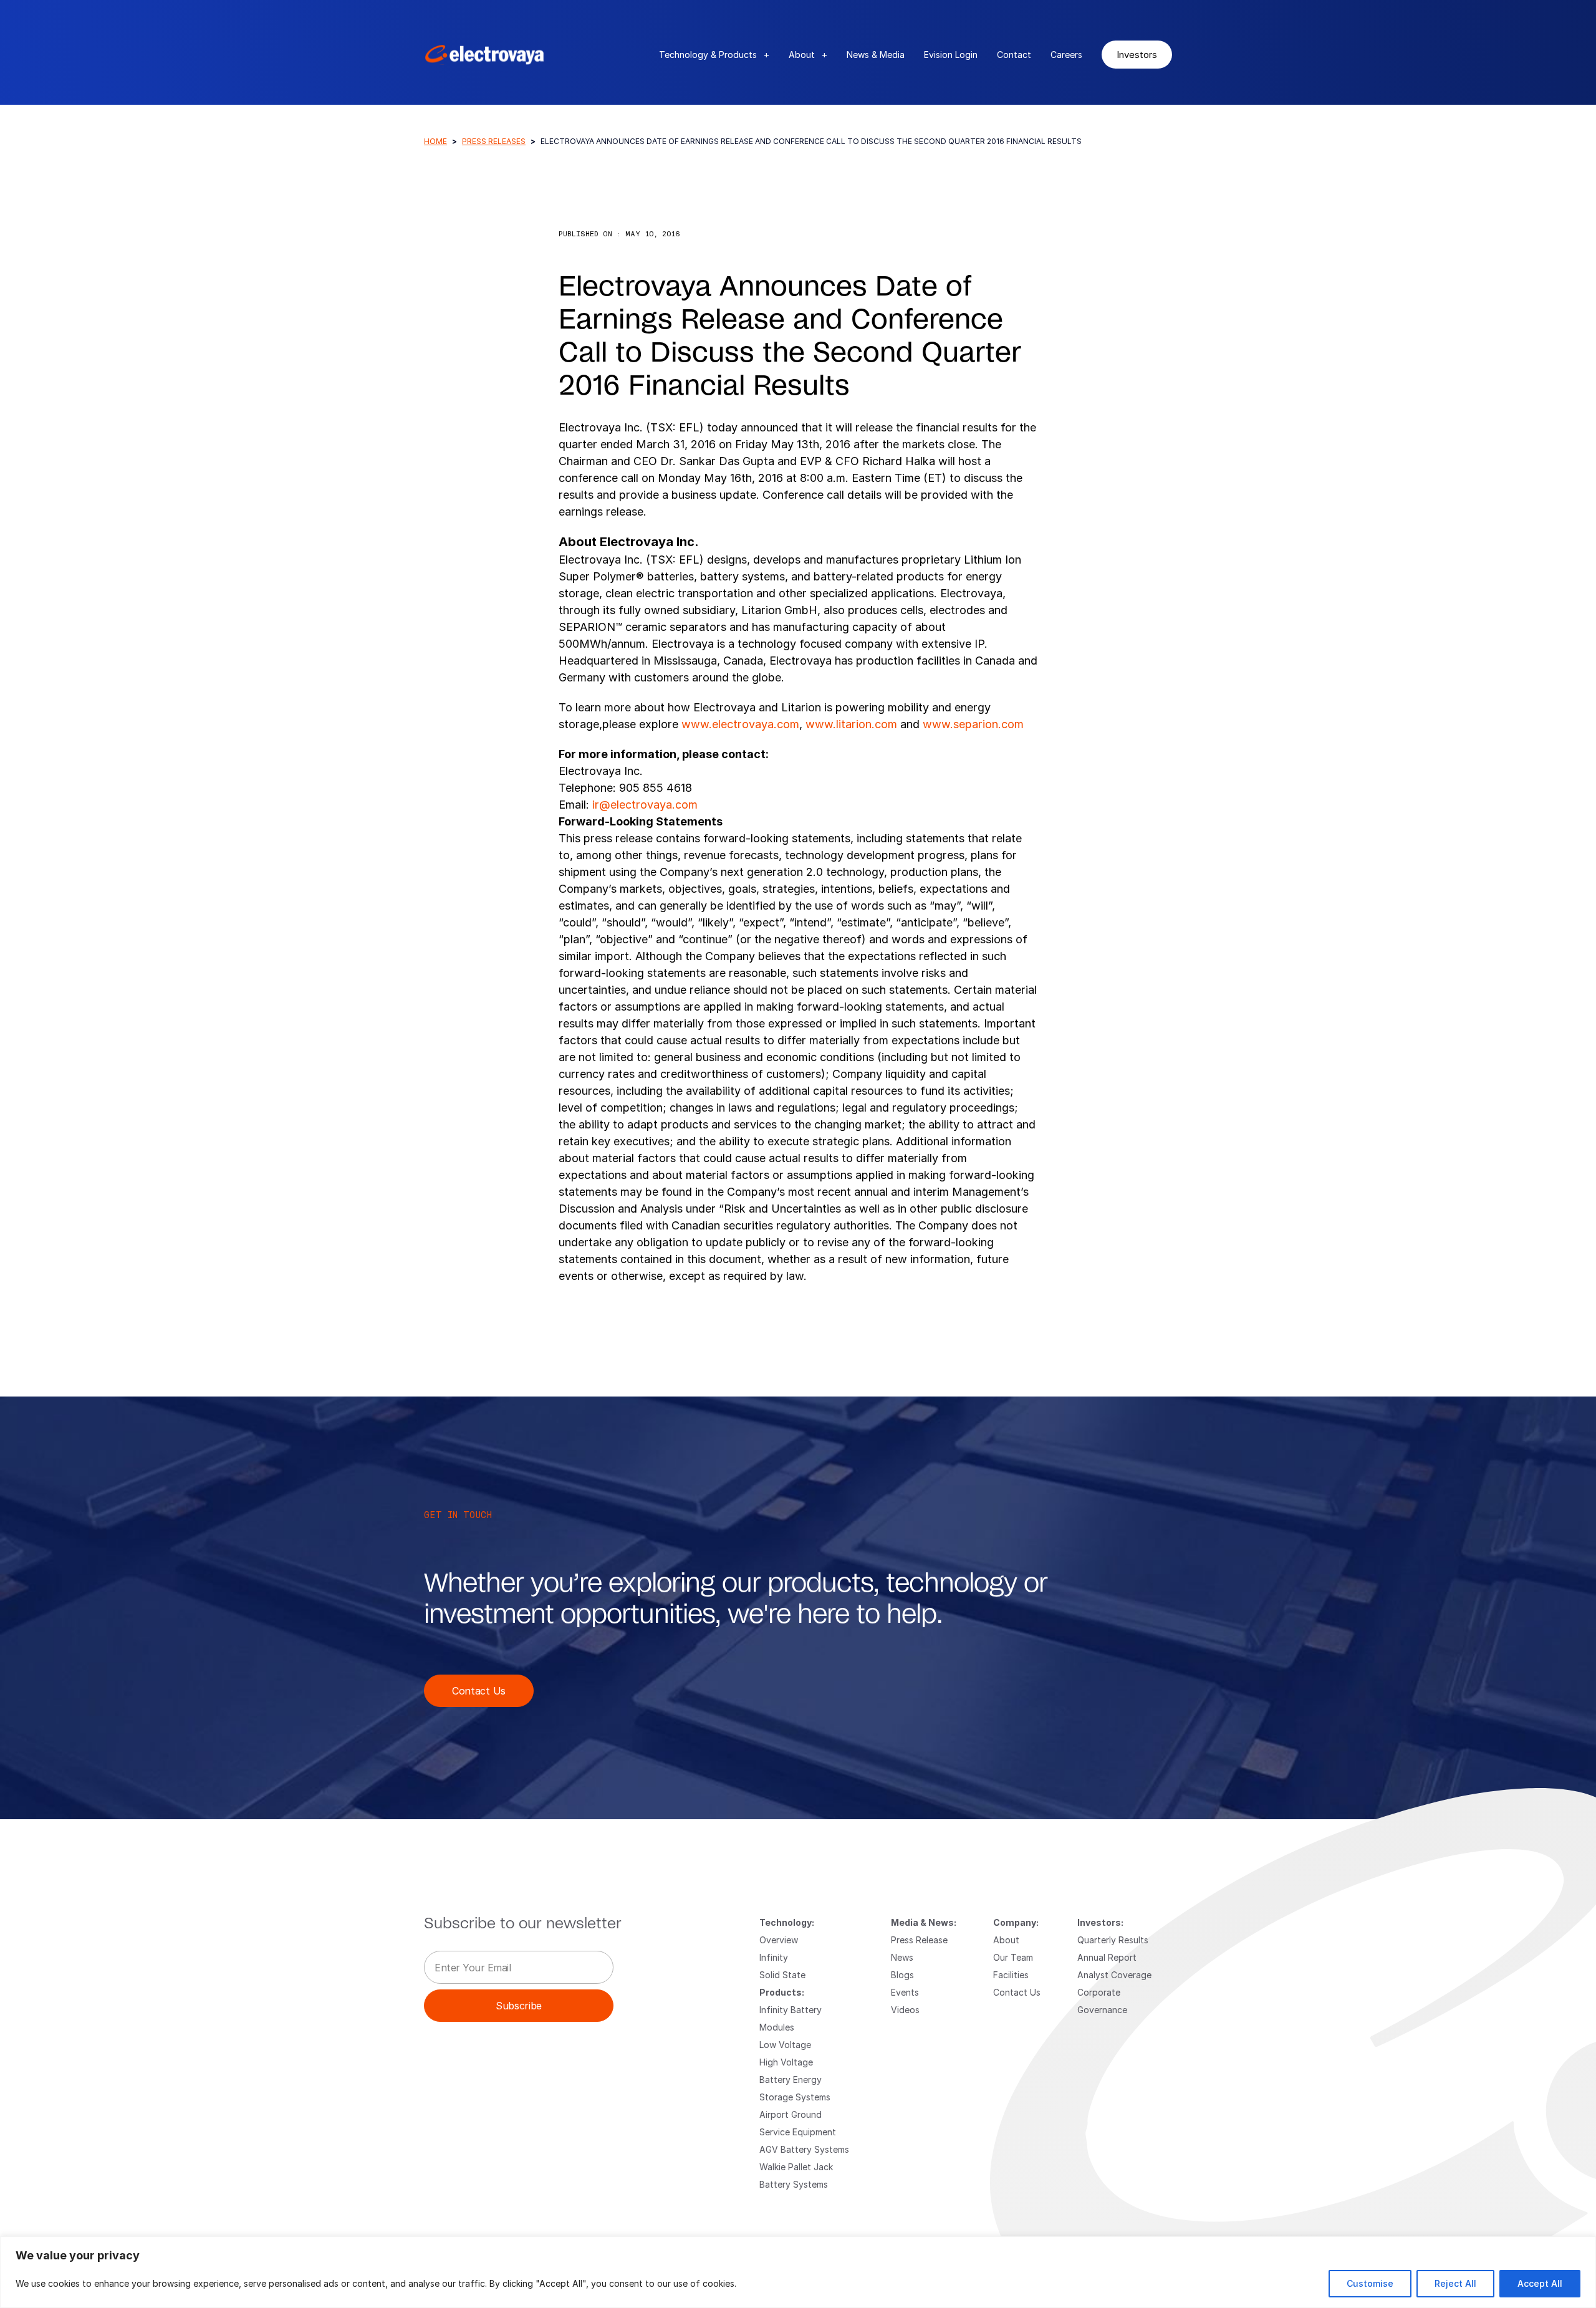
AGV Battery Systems (804, 2149)
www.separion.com (973, 724)
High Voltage (786, 2062)
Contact (1014, 55)
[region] (798, 2272)
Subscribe (519, 2005)
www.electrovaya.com (740, 724)
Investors (1137, 54)
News (902, 1957)
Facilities (1011, 1975)
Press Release (919, 1940)
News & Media (876, 55)
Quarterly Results (1113, 1940)
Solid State (782, 1975)
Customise (1370, 2283)
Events (905, 1992)
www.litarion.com (850, 724)
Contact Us (479, 1690)
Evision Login (951, 55)
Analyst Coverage (1114, 1975)
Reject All (1455, 2283)
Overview (779, 1940)
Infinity (774, 1957)
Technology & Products (714, 55)
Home (435, 141)
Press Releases (494, 141)
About (808, 55)
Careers (1066, 55)
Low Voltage (785, 2045)
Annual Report (1107, 1957)
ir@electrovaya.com (645, 804)
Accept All (1540, 2283)
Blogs (902, 1975)
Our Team (1013, 1957)
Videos (905, 2010)
